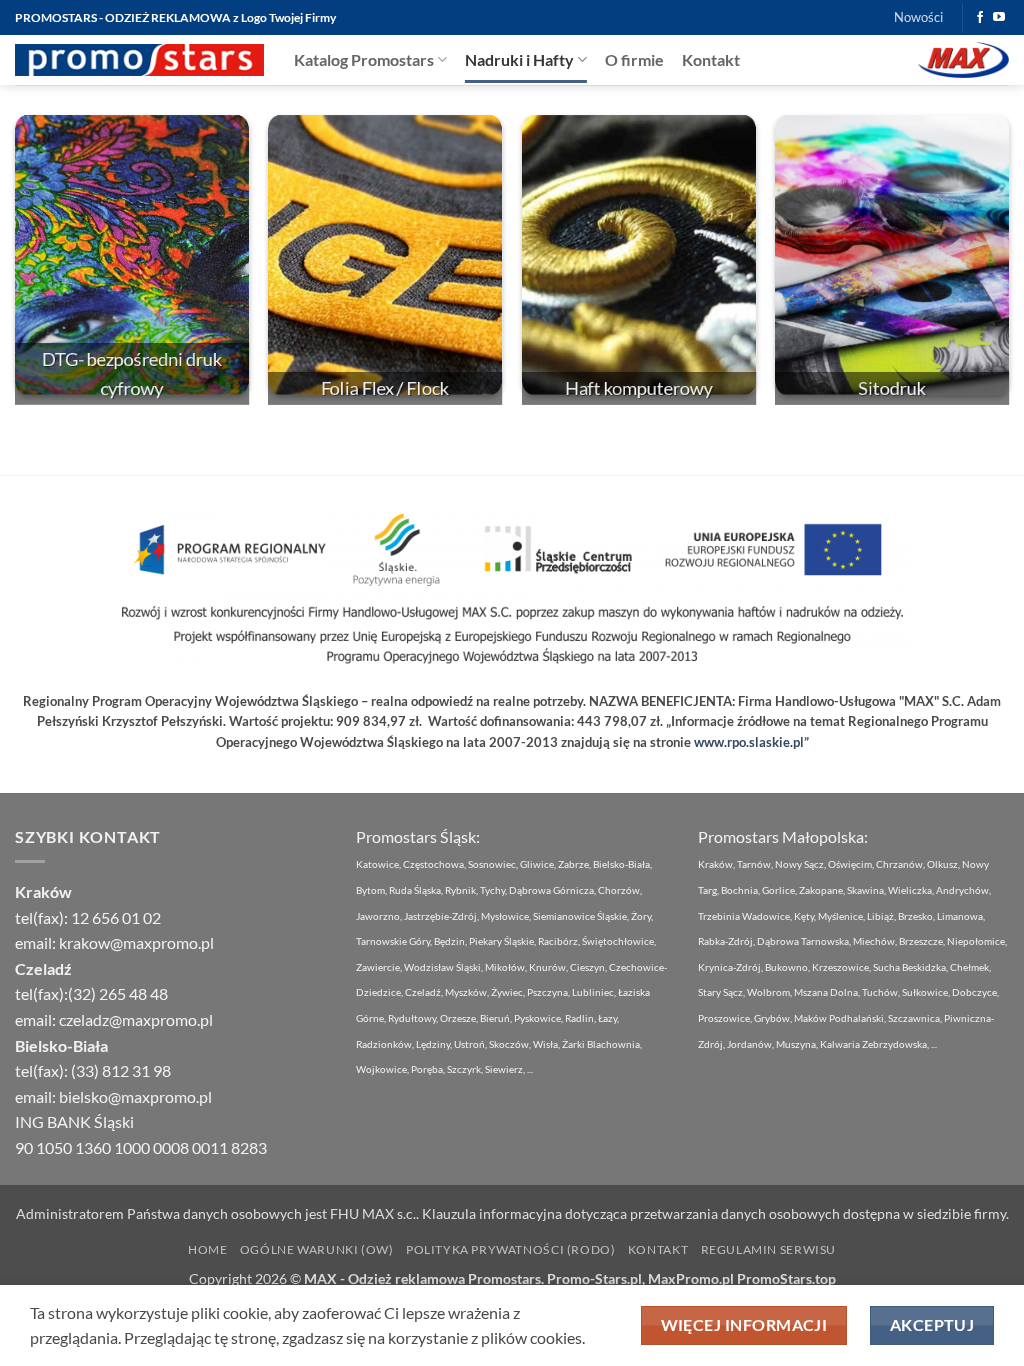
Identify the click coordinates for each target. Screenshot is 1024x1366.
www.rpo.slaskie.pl (749, 742)
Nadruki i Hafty (519, 59)
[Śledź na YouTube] (999, 18)
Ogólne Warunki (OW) (317, 1249)
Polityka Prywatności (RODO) (511, 1249)
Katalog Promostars (364, 59)
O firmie (634, 59)
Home (207, 1249)
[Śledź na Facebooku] (980, 18)
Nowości (918, 17)
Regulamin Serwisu (768, 1249)
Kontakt (711, 59)
